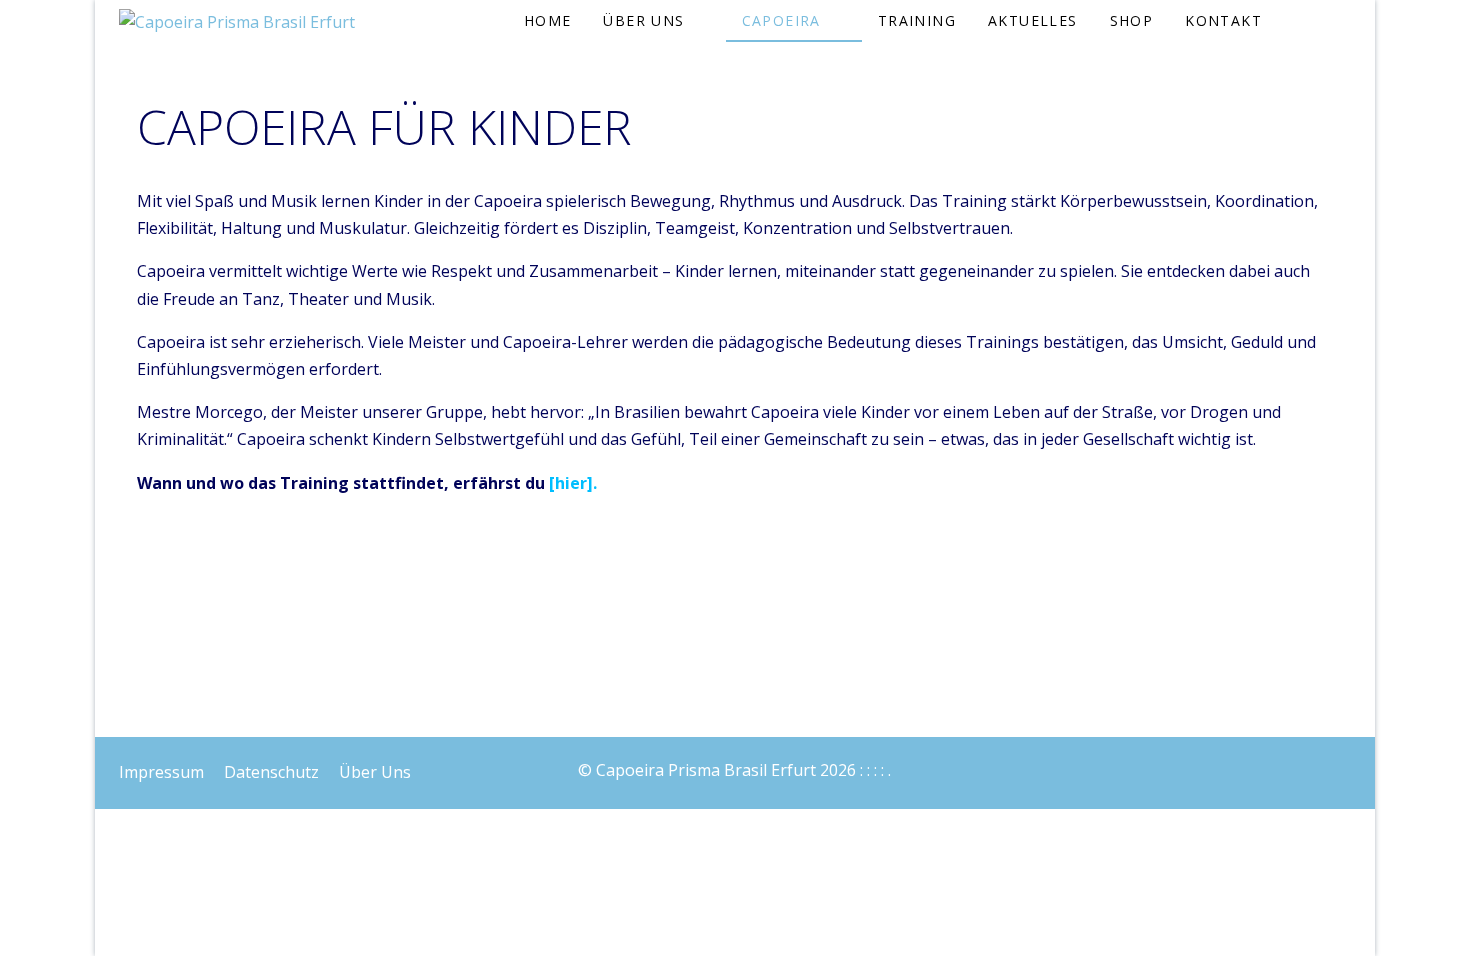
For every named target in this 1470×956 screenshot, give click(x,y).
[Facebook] (1297, 765)
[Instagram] (1341, 765)
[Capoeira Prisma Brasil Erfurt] (237, 22)
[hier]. (573, 483)
